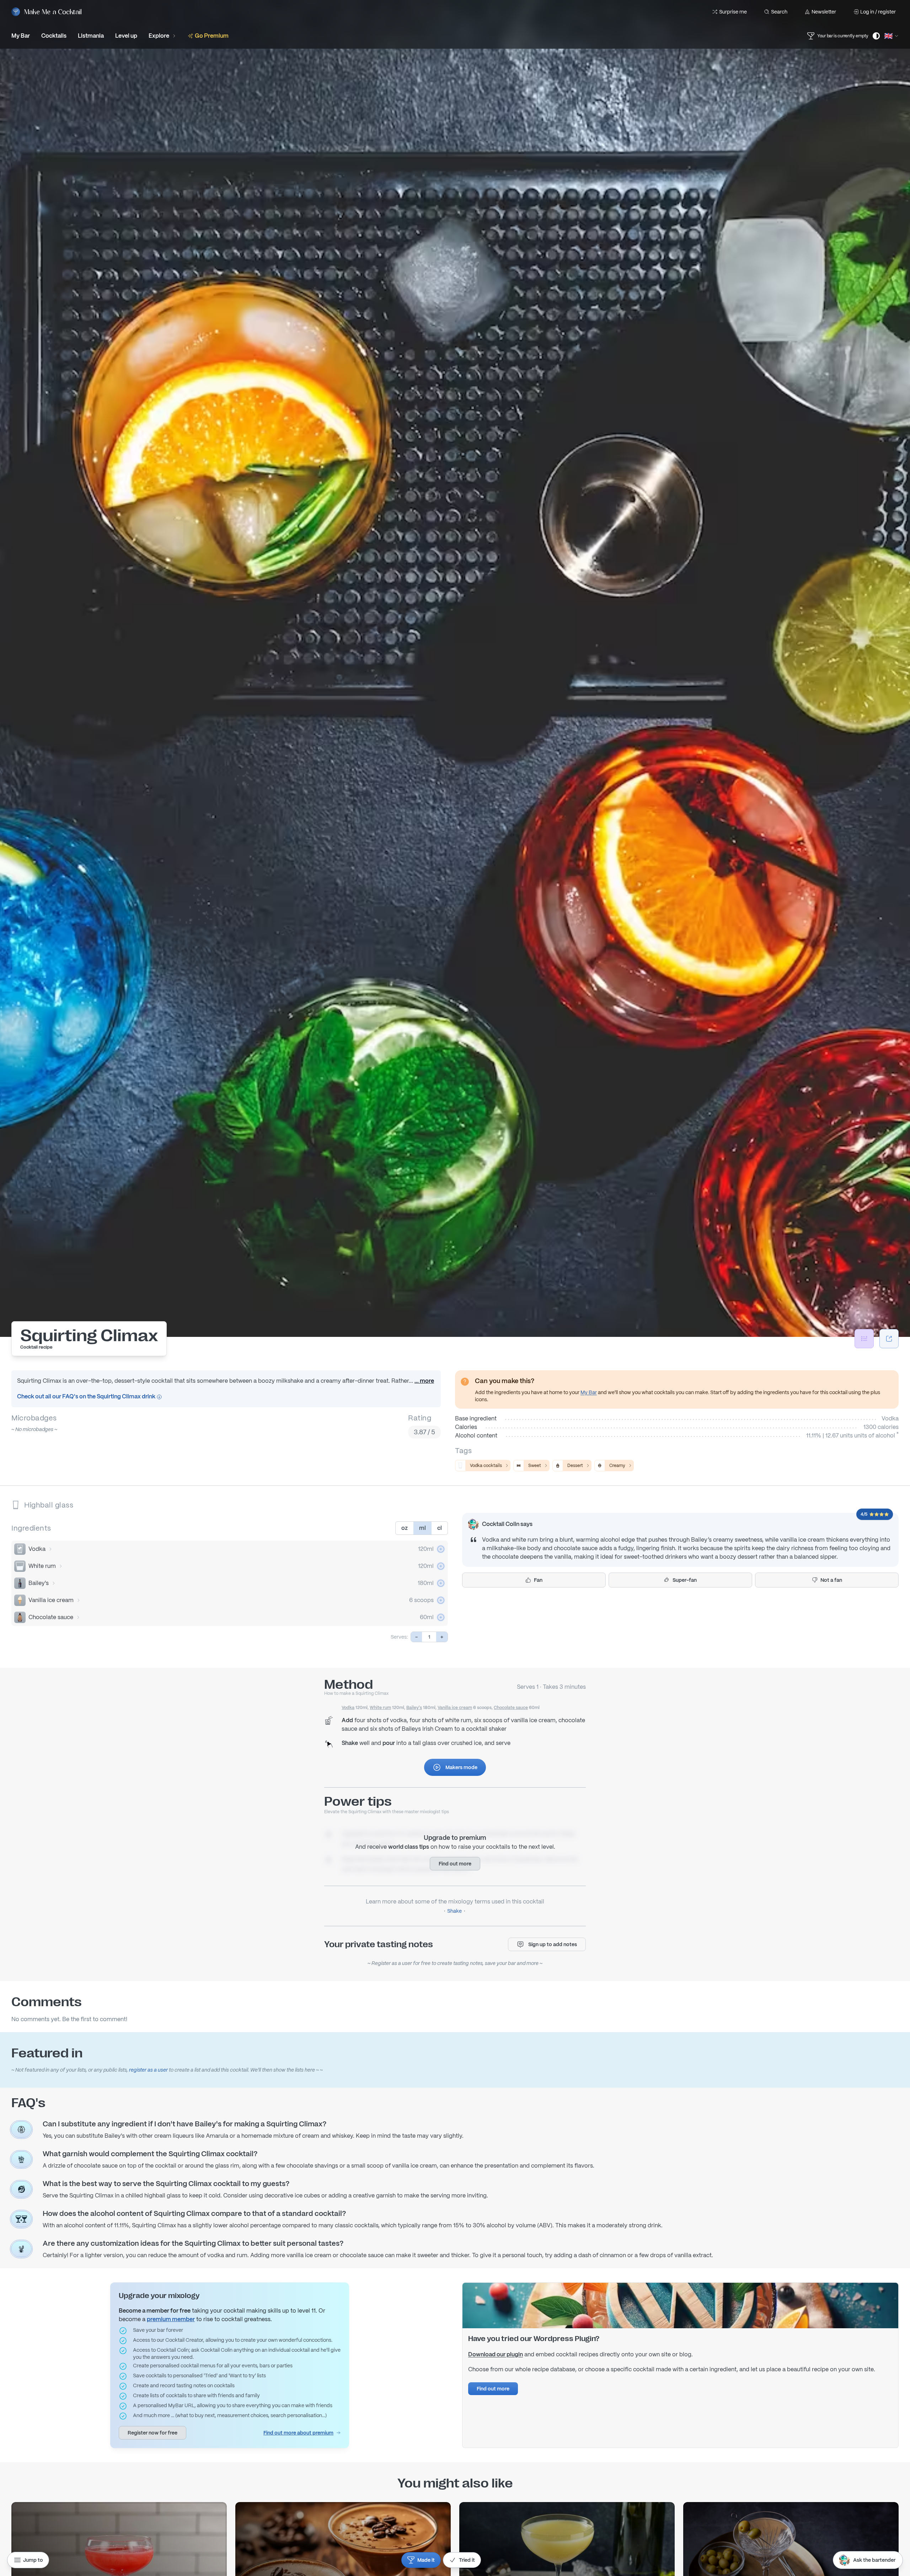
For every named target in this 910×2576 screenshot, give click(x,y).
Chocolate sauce (51, 1617)
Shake (454, 1911)
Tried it (467, 2560)
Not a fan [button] (831, 1580)
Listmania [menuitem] (91, 36)
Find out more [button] (455, 1864)
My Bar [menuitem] (21, 36)
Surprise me (733, 12)
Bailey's (39, 1583)
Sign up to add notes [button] (553, 1944)
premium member (171, 2319)
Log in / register (878, 12)
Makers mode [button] (461, 1767)
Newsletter (824, 12)
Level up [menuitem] (126, 36)
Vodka (37, 1549)
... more (424, 1381)
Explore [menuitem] (159, 36)
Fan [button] (538, 1580)
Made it (426, 2560)
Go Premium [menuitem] (212, 36)
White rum (42, 1566)
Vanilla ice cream (51, 1600)
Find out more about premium (298, 2433)
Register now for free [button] (152, 2433)
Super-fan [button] (685, 1580)
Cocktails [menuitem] (54, 36)
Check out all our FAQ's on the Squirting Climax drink (87, 1396)
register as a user (148, 2070)
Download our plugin (496, 2354)
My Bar (589, 1392)
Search (779, 12)
